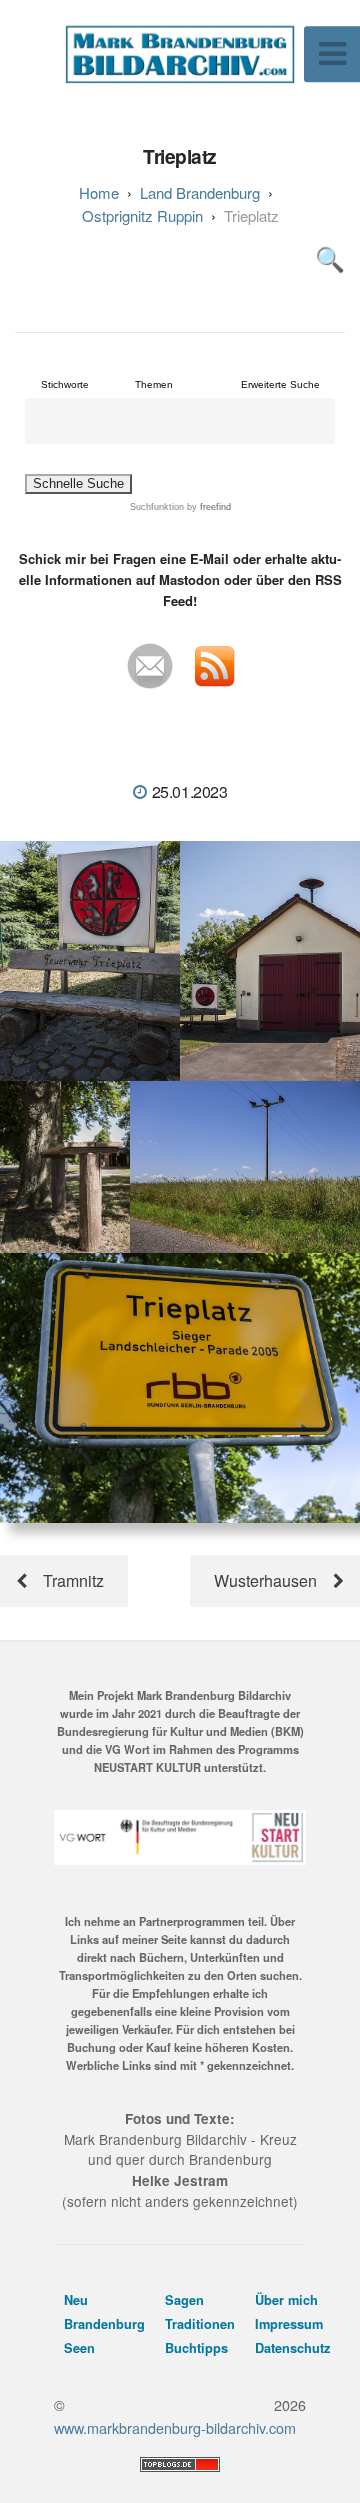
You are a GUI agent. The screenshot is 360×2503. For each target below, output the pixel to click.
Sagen (184, 2300)
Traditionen (200, 2324)
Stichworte (65, 384)
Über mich (286, 2300)
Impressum (289, 2324)
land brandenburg (200, 192)
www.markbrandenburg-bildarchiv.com (175, 2427)
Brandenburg (104, 2324)
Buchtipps (196, 2348)
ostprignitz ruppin (142, 215)
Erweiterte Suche (280, 384)
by (207, 507)
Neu (76, 2300)
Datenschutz (292, 2348)
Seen (79, 2348)
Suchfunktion (157, 507)
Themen (154, 384)
